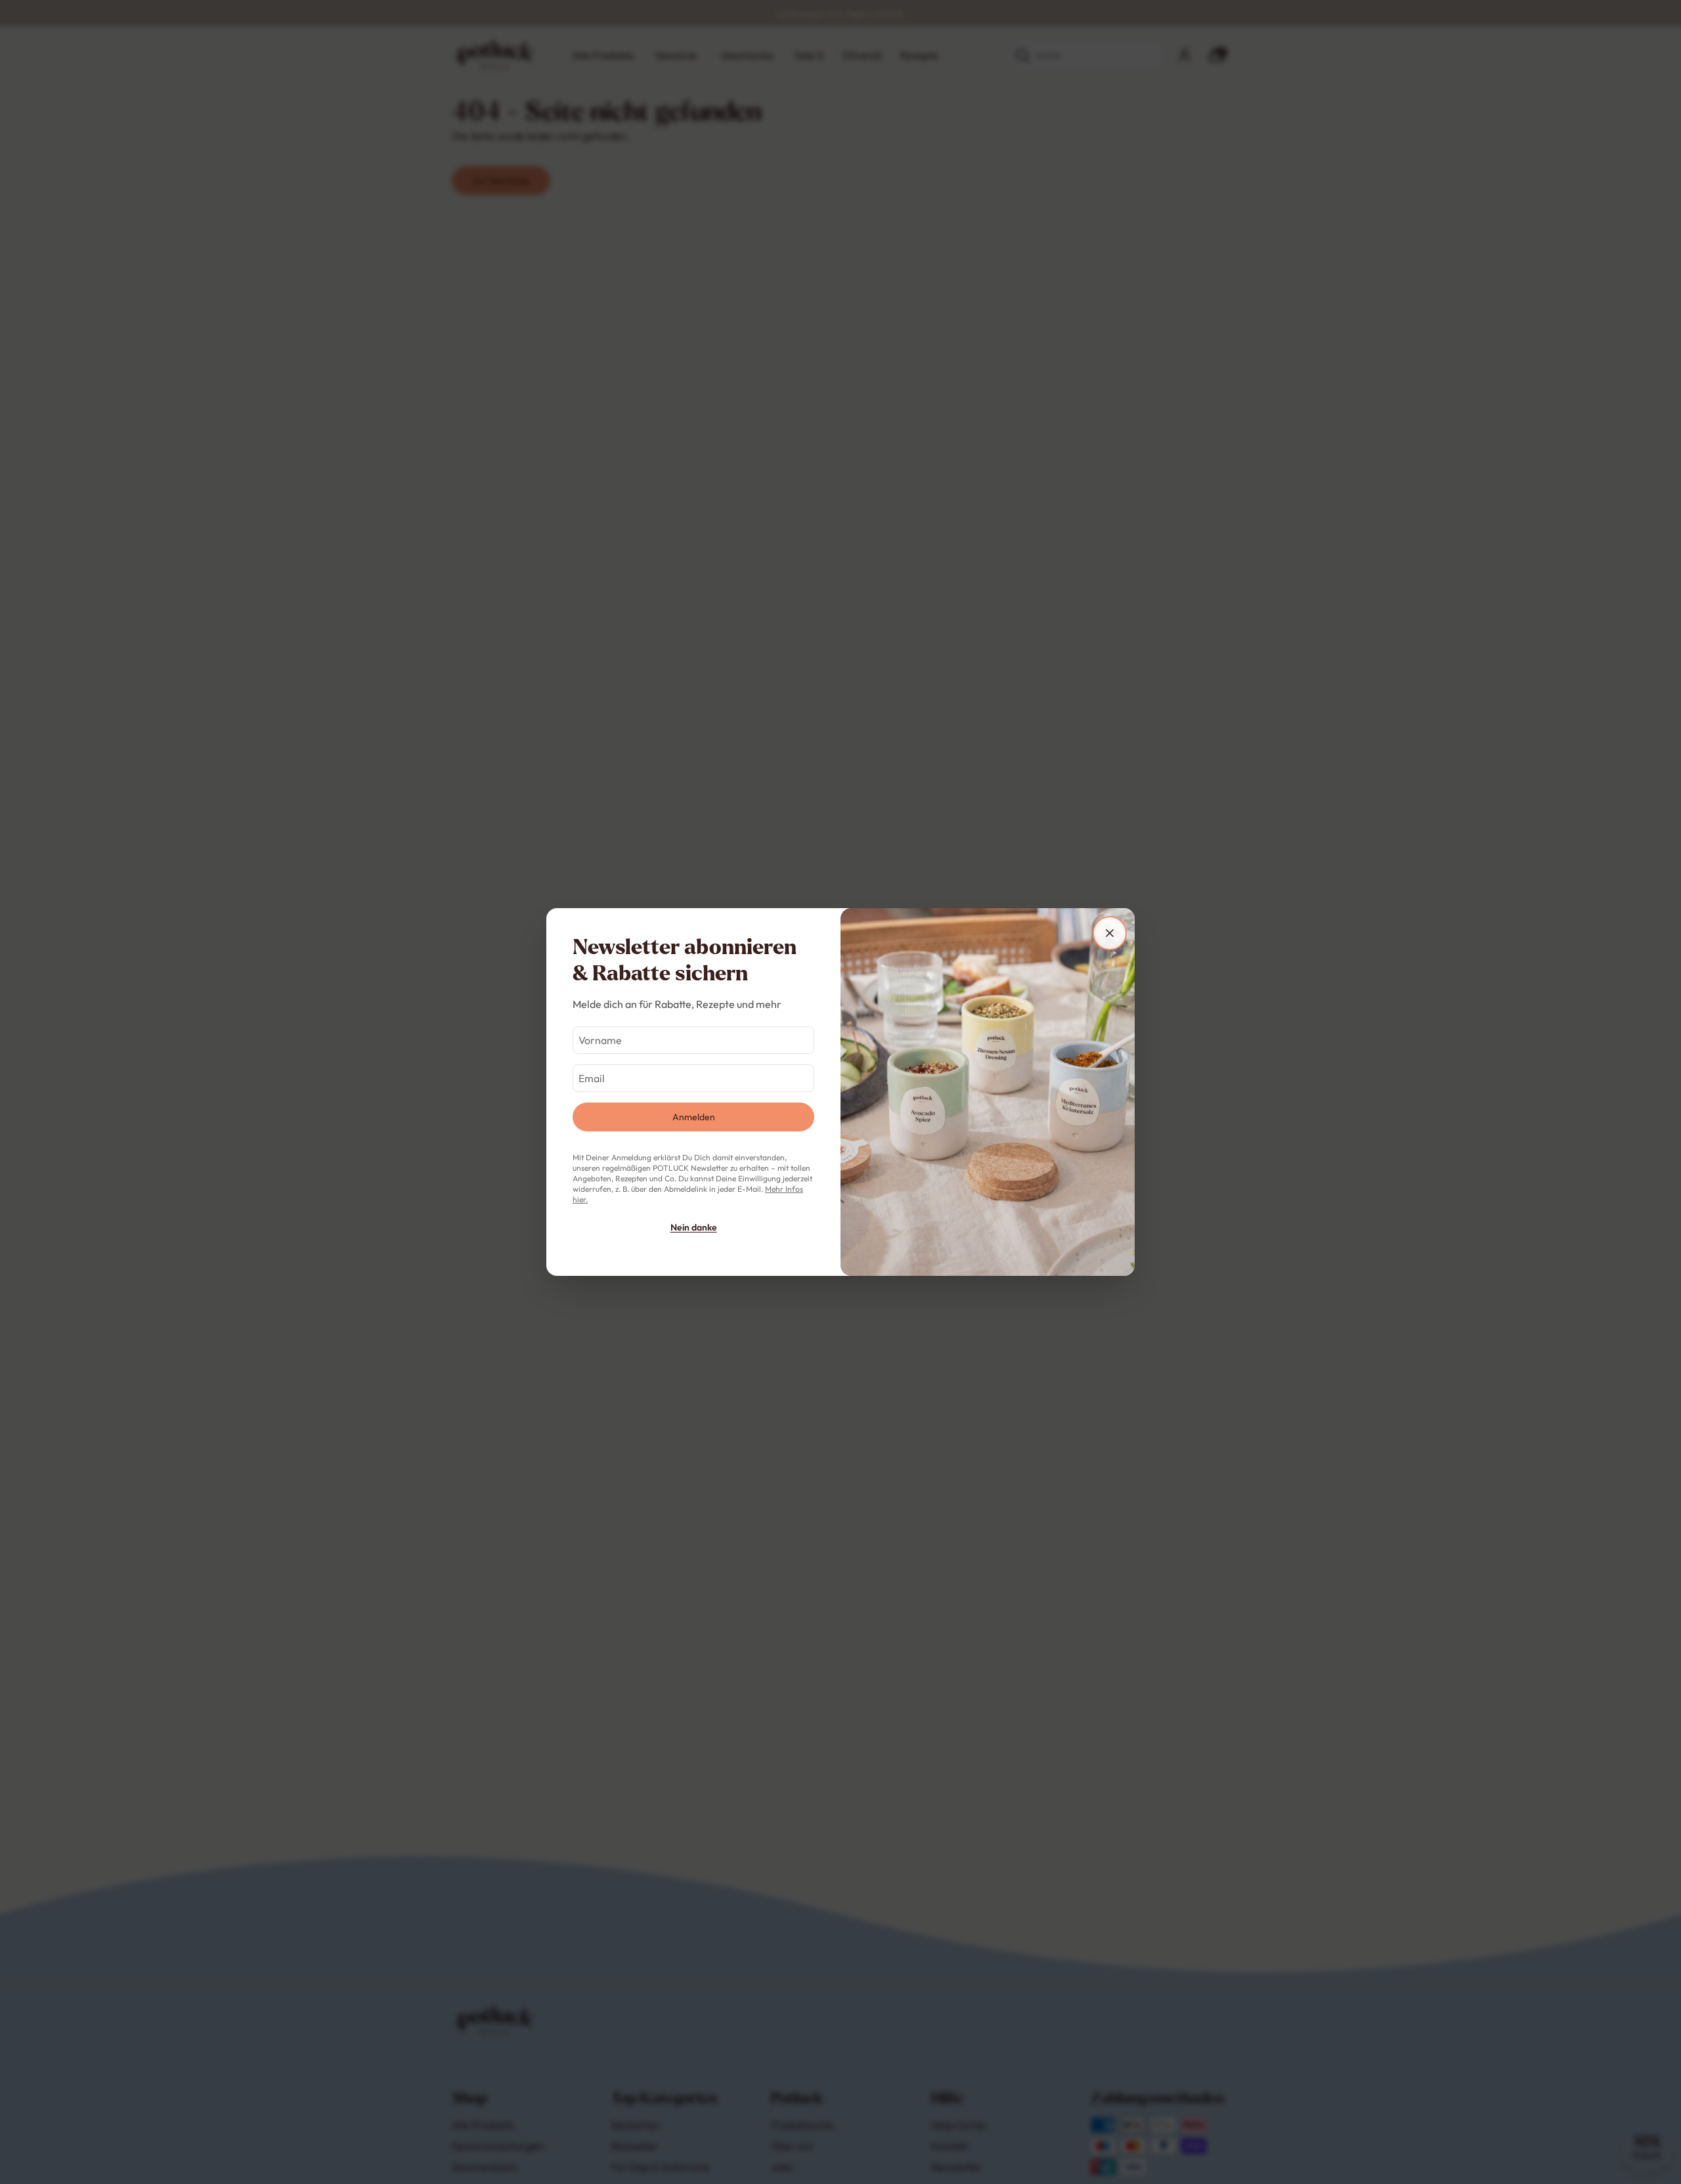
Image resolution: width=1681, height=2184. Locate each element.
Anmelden (694, 1117)
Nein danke (694, 1227)
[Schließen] (1110, 933)
